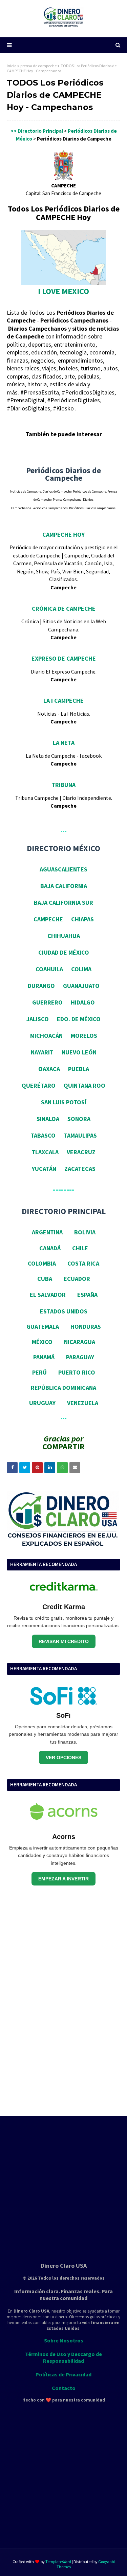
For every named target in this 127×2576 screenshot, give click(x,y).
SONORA (79, 1119)
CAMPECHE (48, 919)
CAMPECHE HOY (63, 535)
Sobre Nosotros (64, 2340)
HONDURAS (86, 1327)
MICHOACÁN (46, 1036)
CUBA (45, 1279)
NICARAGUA (80, 1342)
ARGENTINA (47, 1232)
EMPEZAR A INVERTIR (63, 1879)
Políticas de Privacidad (63, 2374)
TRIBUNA (63, 785)
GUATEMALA (43, 1327)
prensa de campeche (38, 66)
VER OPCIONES (63, 1758)
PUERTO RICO (77, 1372)
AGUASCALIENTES (63, 869)
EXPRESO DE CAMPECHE (64, 658)
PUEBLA (79, 1069)
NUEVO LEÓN (79, 1052)
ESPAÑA (87, 1295)
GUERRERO (47, 1002)
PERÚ (39, 1372)
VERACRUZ (81, 1152)
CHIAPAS (82, 919)
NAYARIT (42, 1052)
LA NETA (64, 743)
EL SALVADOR (48, 1295)
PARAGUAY (80, 1357)
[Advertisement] (58, 2002)
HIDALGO (83, 1002)
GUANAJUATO (81, 986)
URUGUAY (42, 1403)
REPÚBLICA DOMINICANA (63, 1388)
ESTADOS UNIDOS (64, 1311)
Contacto (64, 2388)
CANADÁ (50, 1248)
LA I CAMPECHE (63, 701)
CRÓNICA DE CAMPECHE (64, 609)
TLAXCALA (45, 1152)
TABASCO (43, 1135)
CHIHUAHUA (64, 936)
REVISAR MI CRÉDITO (64, 1641)
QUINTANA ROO (84, 1085)
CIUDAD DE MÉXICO (64, 952)
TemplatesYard (58, 2562)
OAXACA (49, 1069)
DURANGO (41, 986)
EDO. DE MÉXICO (79, 1019)
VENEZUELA (83, 1403)
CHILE (80, 1248)
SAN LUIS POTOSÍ (64, 1102)
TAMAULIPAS (80, 1135)
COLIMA (81, 969)
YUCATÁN (44, 1169)
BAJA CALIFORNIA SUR (63, 903)
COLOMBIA (42, 1263)
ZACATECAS (80, 1169)
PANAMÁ (44, 1357)
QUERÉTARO (39, 1085)
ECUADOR (77, 1279)
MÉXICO (42, 1342)
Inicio (12, 66)
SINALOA (48, 1119)
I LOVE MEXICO (63, 291)
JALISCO (38, 1019)
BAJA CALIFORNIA (64, 886)
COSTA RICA (83, 1263)
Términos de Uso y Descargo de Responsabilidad (63, 2357)
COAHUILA (49, 969)
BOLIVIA (85, 1232)
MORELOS (84, 1036)
